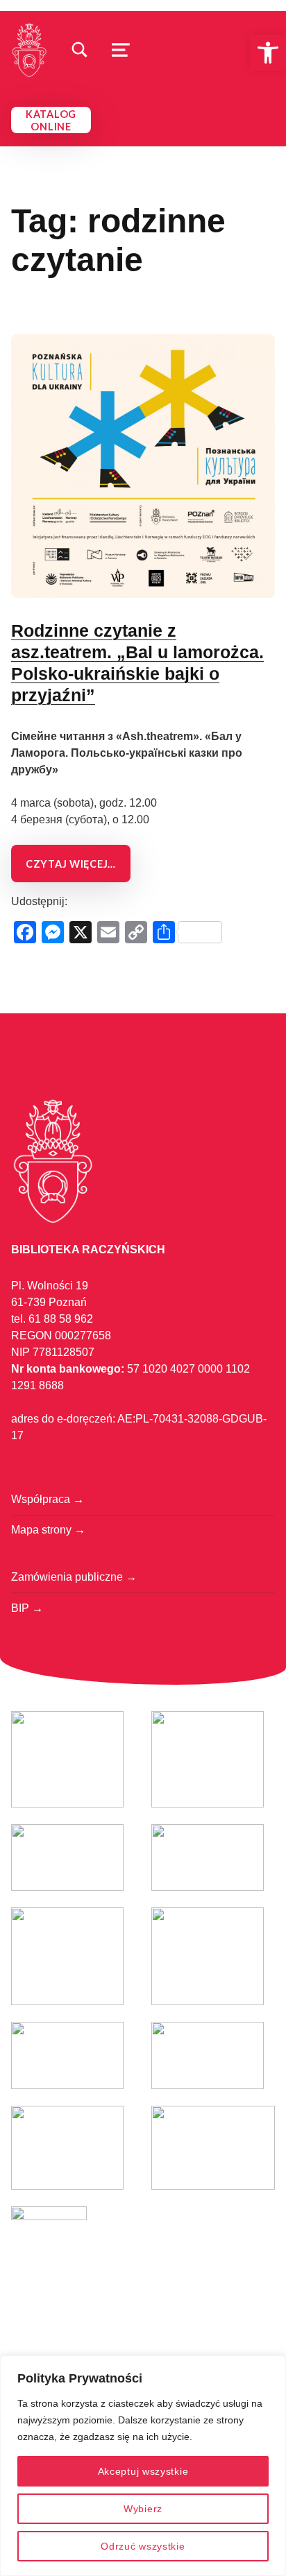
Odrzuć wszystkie (143, 2546)
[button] (268, 53)
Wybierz (143, 2509)
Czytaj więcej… (71, 864)
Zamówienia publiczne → (74, 1577)
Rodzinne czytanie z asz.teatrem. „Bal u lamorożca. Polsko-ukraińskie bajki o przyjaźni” (137, 663)
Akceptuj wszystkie (143, 2471)
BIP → (27, 1608)
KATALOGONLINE (51, 120)
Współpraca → (48, 1499)
